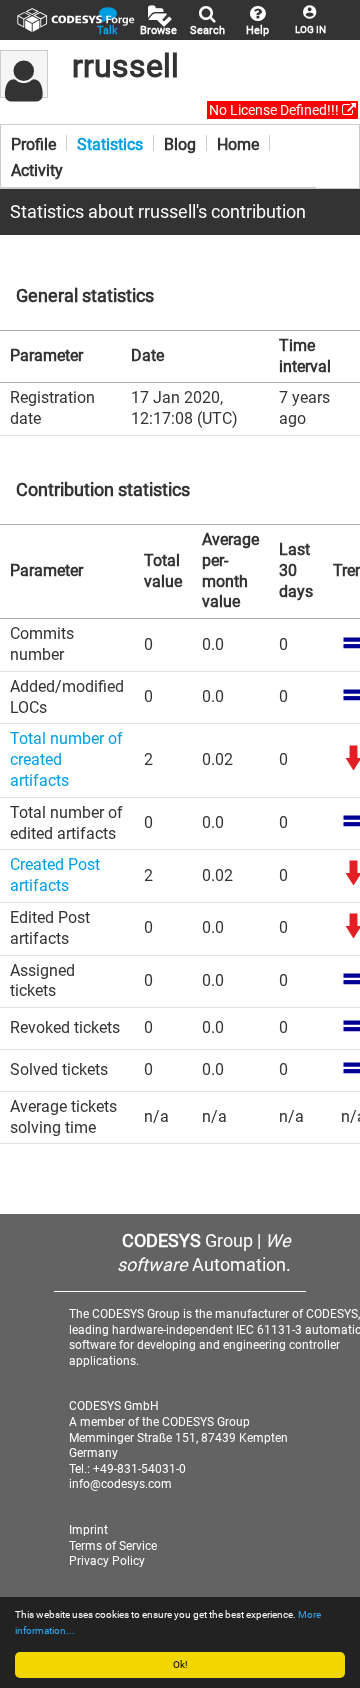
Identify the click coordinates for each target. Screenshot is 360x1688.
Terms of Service (113, 1546)
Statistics (110, 143)
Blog (180, 143)
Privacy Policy (107, 1561)
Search (207, 30)
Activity (37, 169)
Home (238, 143)
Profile (33, 143)
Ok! (180, 1664)
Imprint (88, 1530)
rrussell (125, 66)
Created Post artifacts (55, 875)
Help (257, 30)
